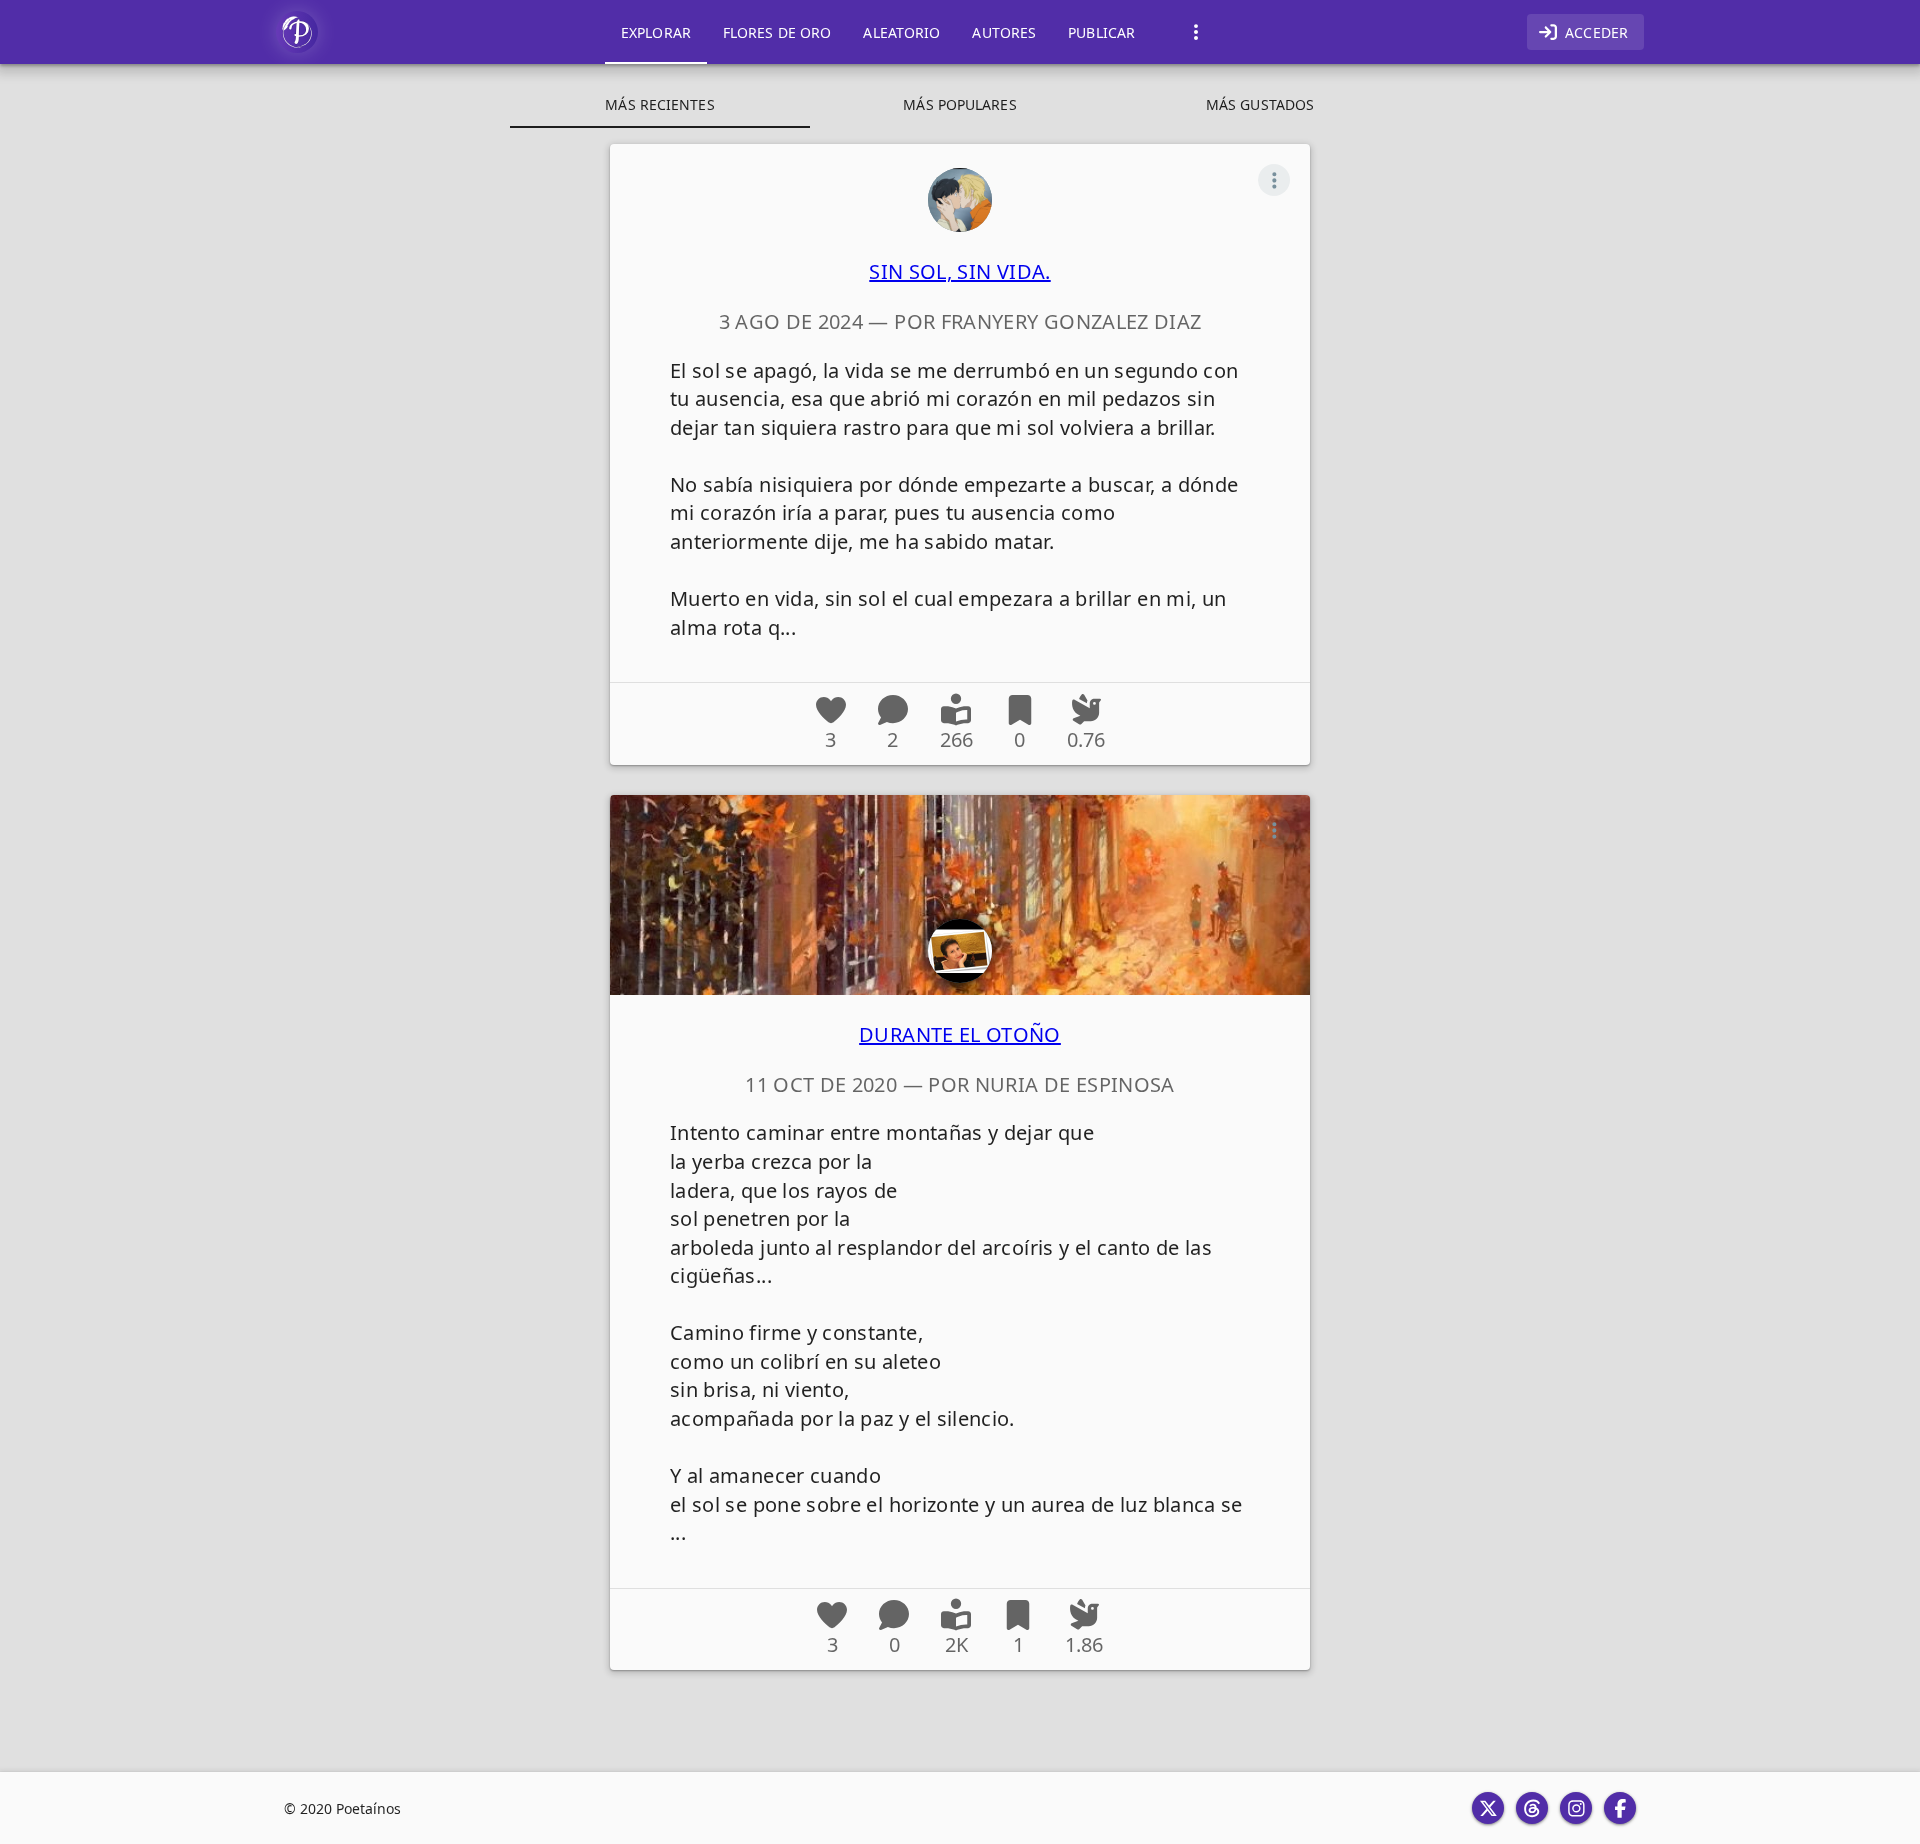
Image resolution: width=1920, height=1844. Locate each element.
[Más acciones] (1274, 180)
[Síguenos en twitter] (1488, 1808)
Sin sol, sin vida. (959, 271)
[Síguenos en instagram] (1576, 1808)
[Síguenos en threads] (1532, 1808)
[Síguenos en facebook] (1620, 1808)
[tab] (656, 32)
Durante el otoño (960, 1034)
